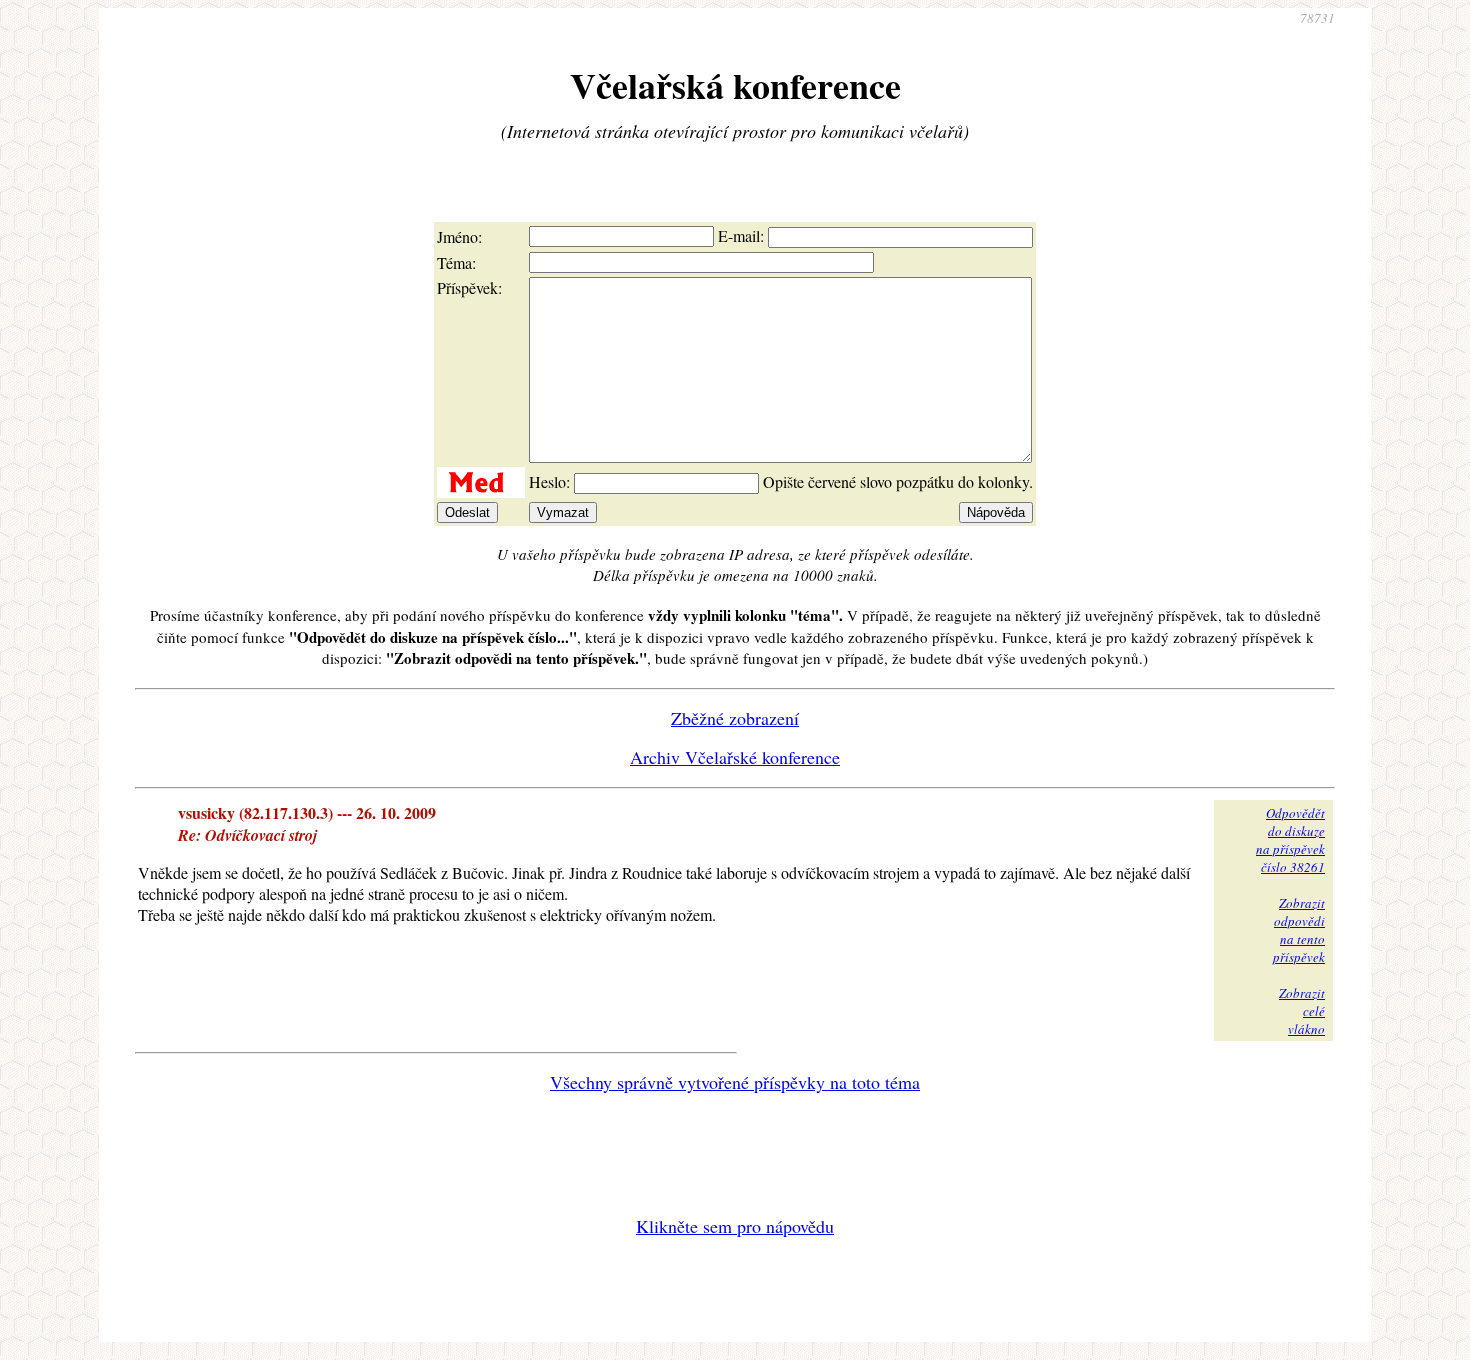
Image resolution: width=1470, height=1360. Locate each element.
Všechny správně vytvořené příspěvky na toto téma (735, 1082)
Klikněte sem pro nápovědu (735, 1226)
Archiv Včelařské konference (735, 757)
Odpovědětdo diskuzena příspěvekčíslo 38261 (1290, 840)
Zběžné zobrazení (735, 718)
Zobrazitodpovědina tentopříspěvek (1299, 930)
